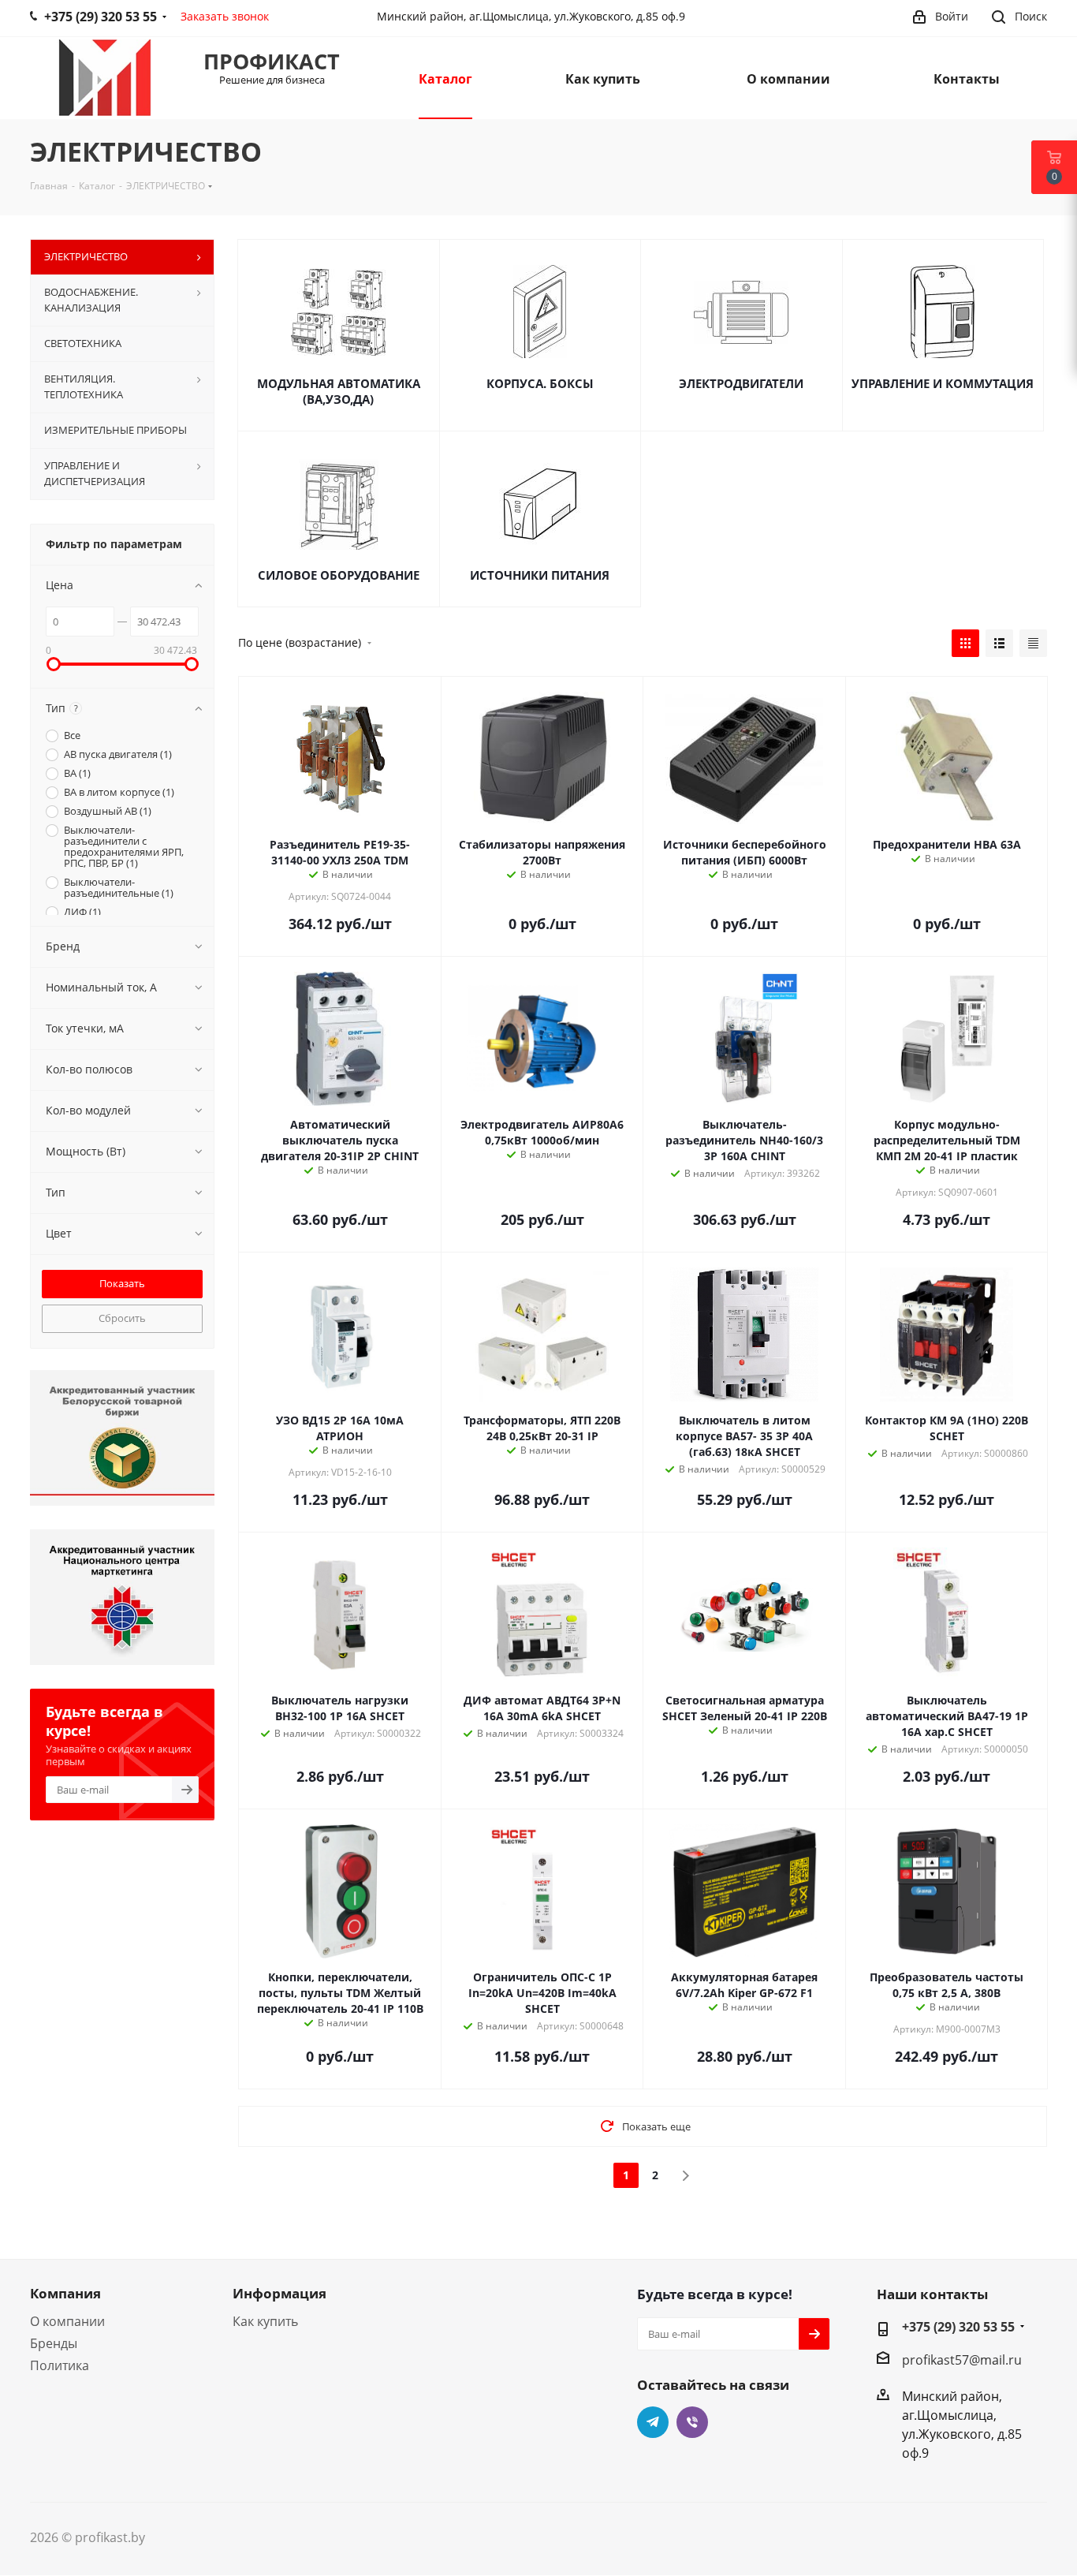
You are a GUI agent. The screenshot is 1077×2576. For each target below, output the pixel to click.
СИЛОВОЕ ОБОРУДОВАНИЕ (339, 575)
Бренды (54, 2343)
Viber (692, 2422)
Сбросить (122, 1318)
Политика (60, 2365)
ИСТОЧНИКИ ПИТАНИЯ (540, 575)
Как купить (265, 2321)
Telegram (653, 2422)
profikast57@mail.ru (962, 2360)
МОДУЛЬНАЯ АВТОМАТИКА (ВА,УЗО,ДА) (339, 391)
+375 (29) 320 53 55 (958, 2327)
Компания (65, 2293)
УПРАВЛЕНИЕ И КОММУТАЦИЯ (943, 383)
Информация (279, 2293)
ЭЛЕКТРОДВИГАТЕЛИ (741, 383)
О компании (67, 2321)
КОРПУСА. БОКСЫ (540, 383)
